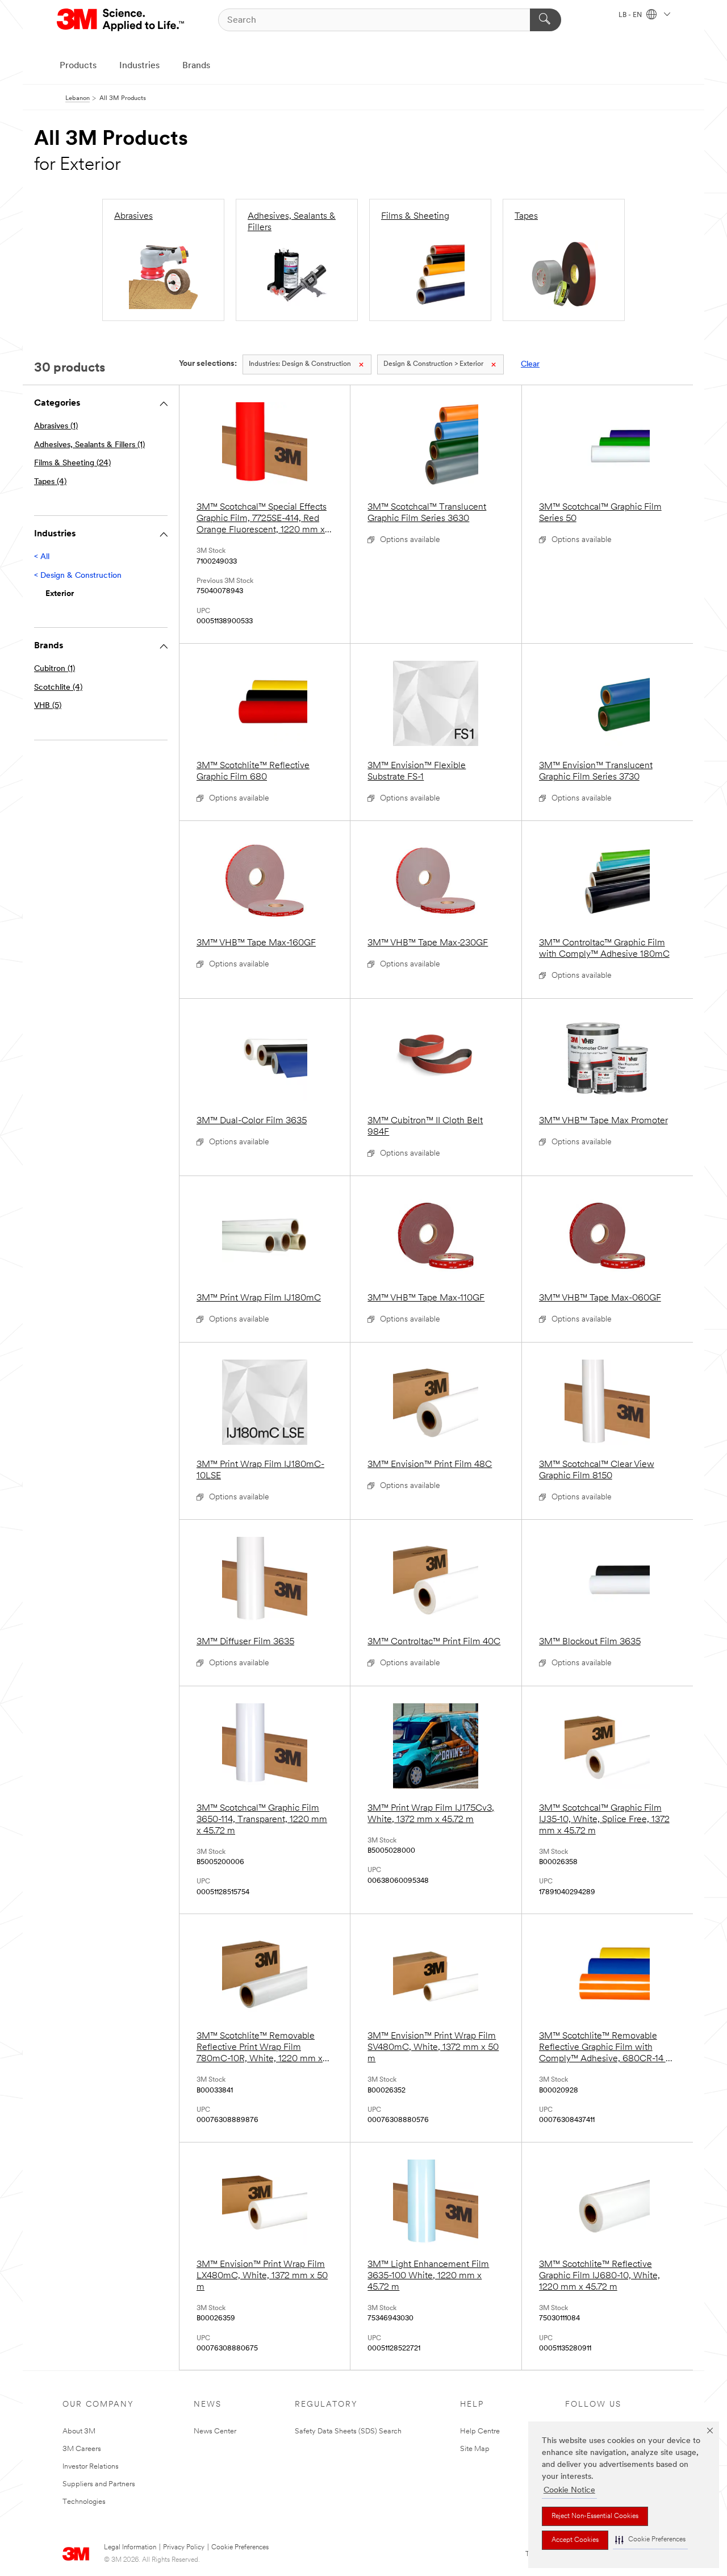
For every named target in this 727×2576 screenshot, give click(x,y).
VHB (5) (48, 706)
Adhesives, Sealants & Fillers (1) (89, 445)
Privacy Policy (184, 2548)
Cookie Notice (569, 2490)
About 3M (79, 2431)
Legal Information (130, 2548)
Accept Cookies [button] (575, 2540)
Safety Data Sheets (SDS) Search (348, 2431)
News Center (215, 2431)
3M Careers (82, 2449)
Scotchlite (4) (58, 688)
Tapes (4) (50, 482)
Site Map (475, 2449)
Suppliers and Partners (99, 2484)
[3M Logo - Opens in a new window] (121, 20)
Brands (196, 66)
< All (42, 557)
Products (78, 66)
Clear (530, 364)
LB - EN (631, 15)
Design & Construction (300, 364)
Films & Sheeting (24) (72, 463)
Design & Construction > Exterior (433, 364)
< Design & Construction (78, 576)
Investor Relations (91, 2467)
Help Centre (480, 2431)
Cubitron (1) (55, 669)
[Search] (546, 20)
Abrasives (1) (56, 426)
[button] (650, 2540)
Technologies (84, 2502)
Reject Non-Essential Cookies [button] (595, 2516)
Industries (139, 66)
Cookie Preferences (240, 2548)
